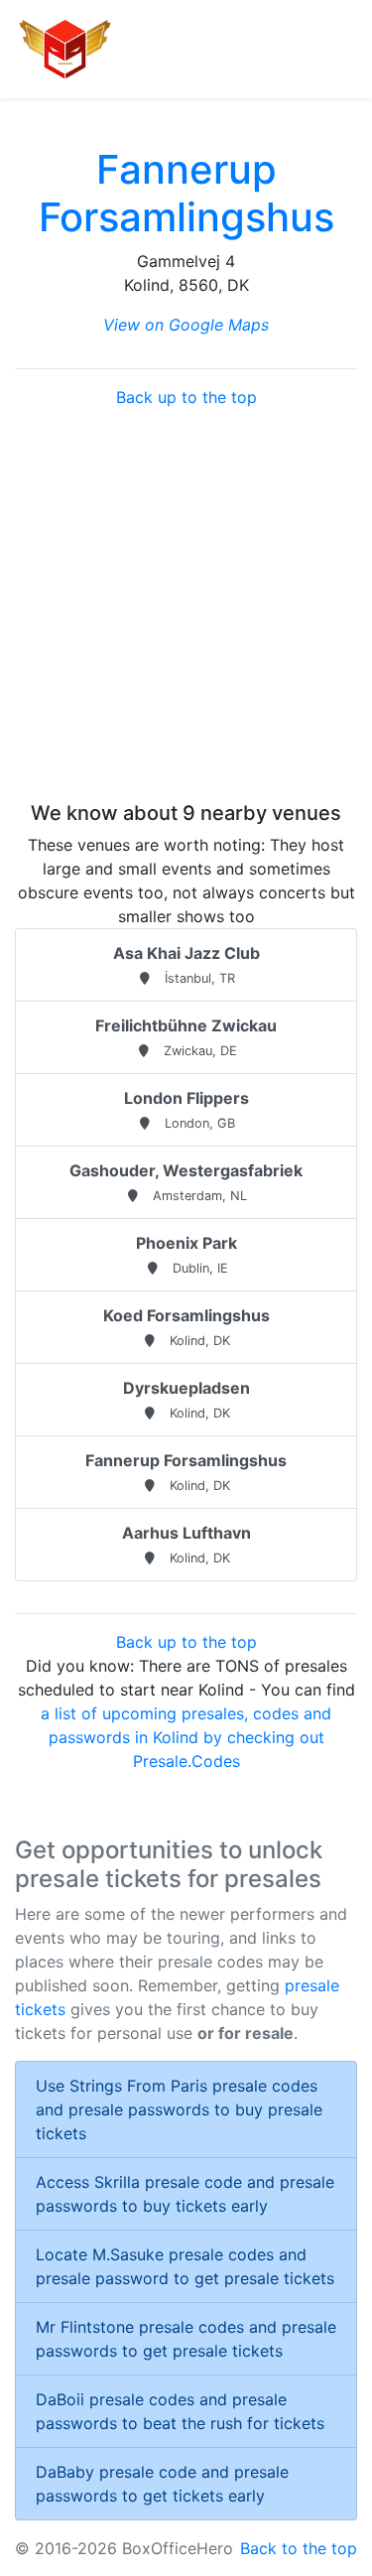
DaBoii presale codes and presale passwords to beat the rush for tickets (180, 2411)
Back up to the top (186, 397)
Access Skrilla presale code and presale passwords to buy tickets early (185, 2194)
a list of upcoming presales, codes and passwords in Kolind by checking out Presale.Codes (186, 1737)
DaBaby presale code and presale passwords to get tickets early (162, 2484)
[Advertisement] (186, 605)
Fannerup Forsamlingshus (186, 193)
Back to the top (299, 2548)
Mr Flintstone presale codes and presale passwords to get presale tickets (186, 2339)
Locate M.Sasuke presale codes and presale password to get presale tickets (185, 2266)
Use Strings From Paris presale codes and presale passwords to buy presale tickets (179, 2109)
